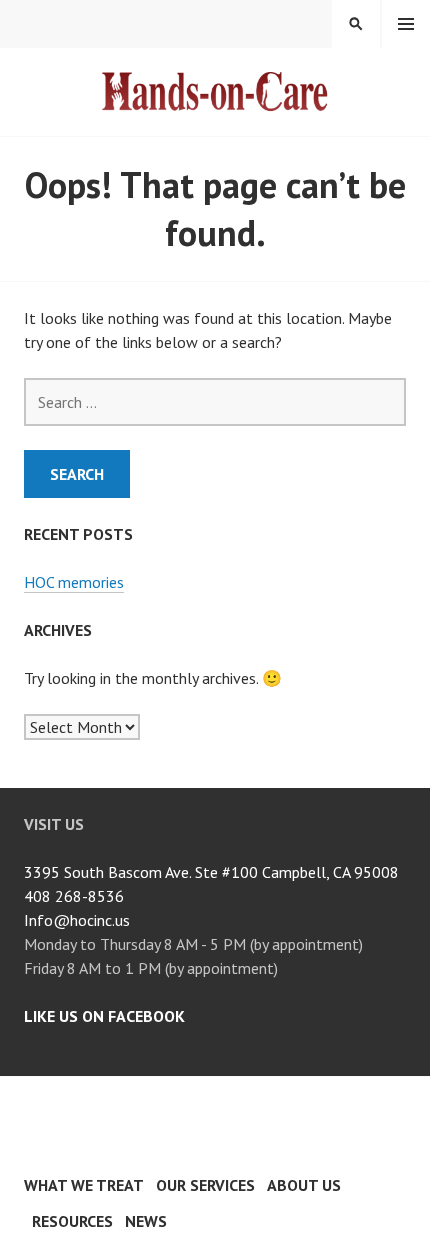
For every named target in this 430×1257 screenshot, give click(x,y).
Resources (72, 1221)
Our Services (205, 1185)
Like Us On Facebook (104, 1016)
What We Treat (84, 1185)
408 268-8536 (74, 896)
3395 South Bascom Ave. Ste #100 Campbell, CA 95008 (211, 872)
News (146, 1221)
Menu (406, 24)
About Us (304, 1185)
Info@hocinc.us (77, 920)
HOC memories (74, 582)
